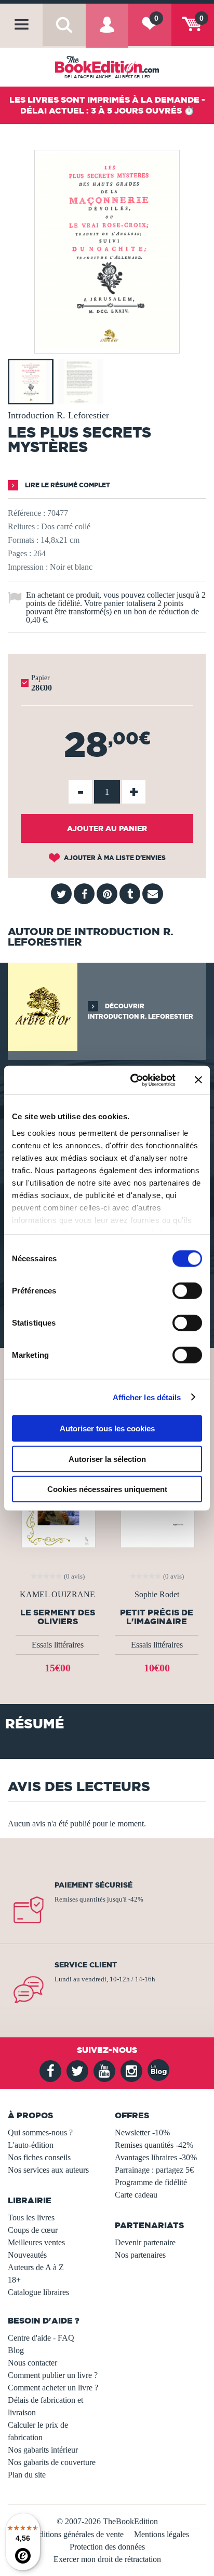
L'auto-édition (31, 2145)
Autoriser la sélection (107, 1459)
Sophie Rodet (157, 1595)
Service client (86, 1965)
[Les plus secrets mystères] (107, 346)
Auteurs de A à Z (36, 2267)
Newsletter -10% (142, 2132)
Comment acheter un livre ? (53, 2388)
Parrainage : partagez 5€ (154, 2170)
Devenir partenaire (145, 2242)
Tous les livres (31, 2218)
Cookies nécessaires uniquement (107, 1489)
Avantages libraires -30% (156, 2157)
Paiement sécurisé (93, 1885)
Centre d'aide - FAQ (41, 2338)
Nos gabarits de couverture (52, 2462)
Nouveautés (27, 2255)
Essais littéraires (58, 1645)
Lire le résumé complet (67, 485)
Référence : (26, 513)
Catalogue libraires (38, 2292)
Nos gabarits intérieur (43, 2450)
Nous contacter (32, 2363)
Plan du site (27, 2475)
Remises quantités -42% (154, 2145)
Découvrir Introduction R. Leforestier (141, 1011)
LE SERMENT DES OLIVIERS (58, 1617)
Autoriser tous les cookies (107, 1428)
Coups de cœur (33, 2230)
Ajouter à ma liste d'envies (114, 858)
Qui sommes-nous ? (40, 2132)
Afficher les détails (147, 1397)
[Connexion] (107, 33)
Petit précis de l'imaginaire (157, 1617)
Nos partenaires (140, 2255)
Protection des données (107, 2547)
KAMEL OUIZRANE (57, 1595)
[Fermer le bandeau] (198, 1080)
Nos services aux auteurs (48, 2170)
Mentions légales (162, 2534)
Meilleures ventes (36, 2242)
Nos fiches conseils (39, 2157)
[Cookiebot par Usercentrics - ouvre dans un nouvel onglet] (132, 1080)
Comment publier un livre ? (53, 2375)
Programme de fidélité (151, 2182)
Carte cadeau (136, 2195)
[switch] (187, 1291)
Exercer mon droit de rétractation (107, 2559)
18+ (14, 2280)
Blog (16, 2350)
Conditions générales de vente (75, 2534)
